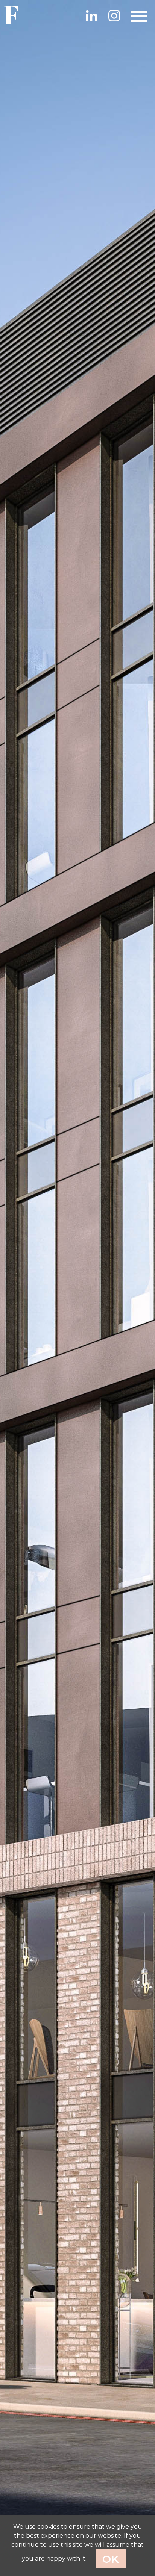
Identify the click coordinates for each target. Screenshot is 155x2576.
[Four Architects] (19, 15)
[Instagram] (114, 15)
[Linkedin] (91, 15)
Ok (111, 2559)
